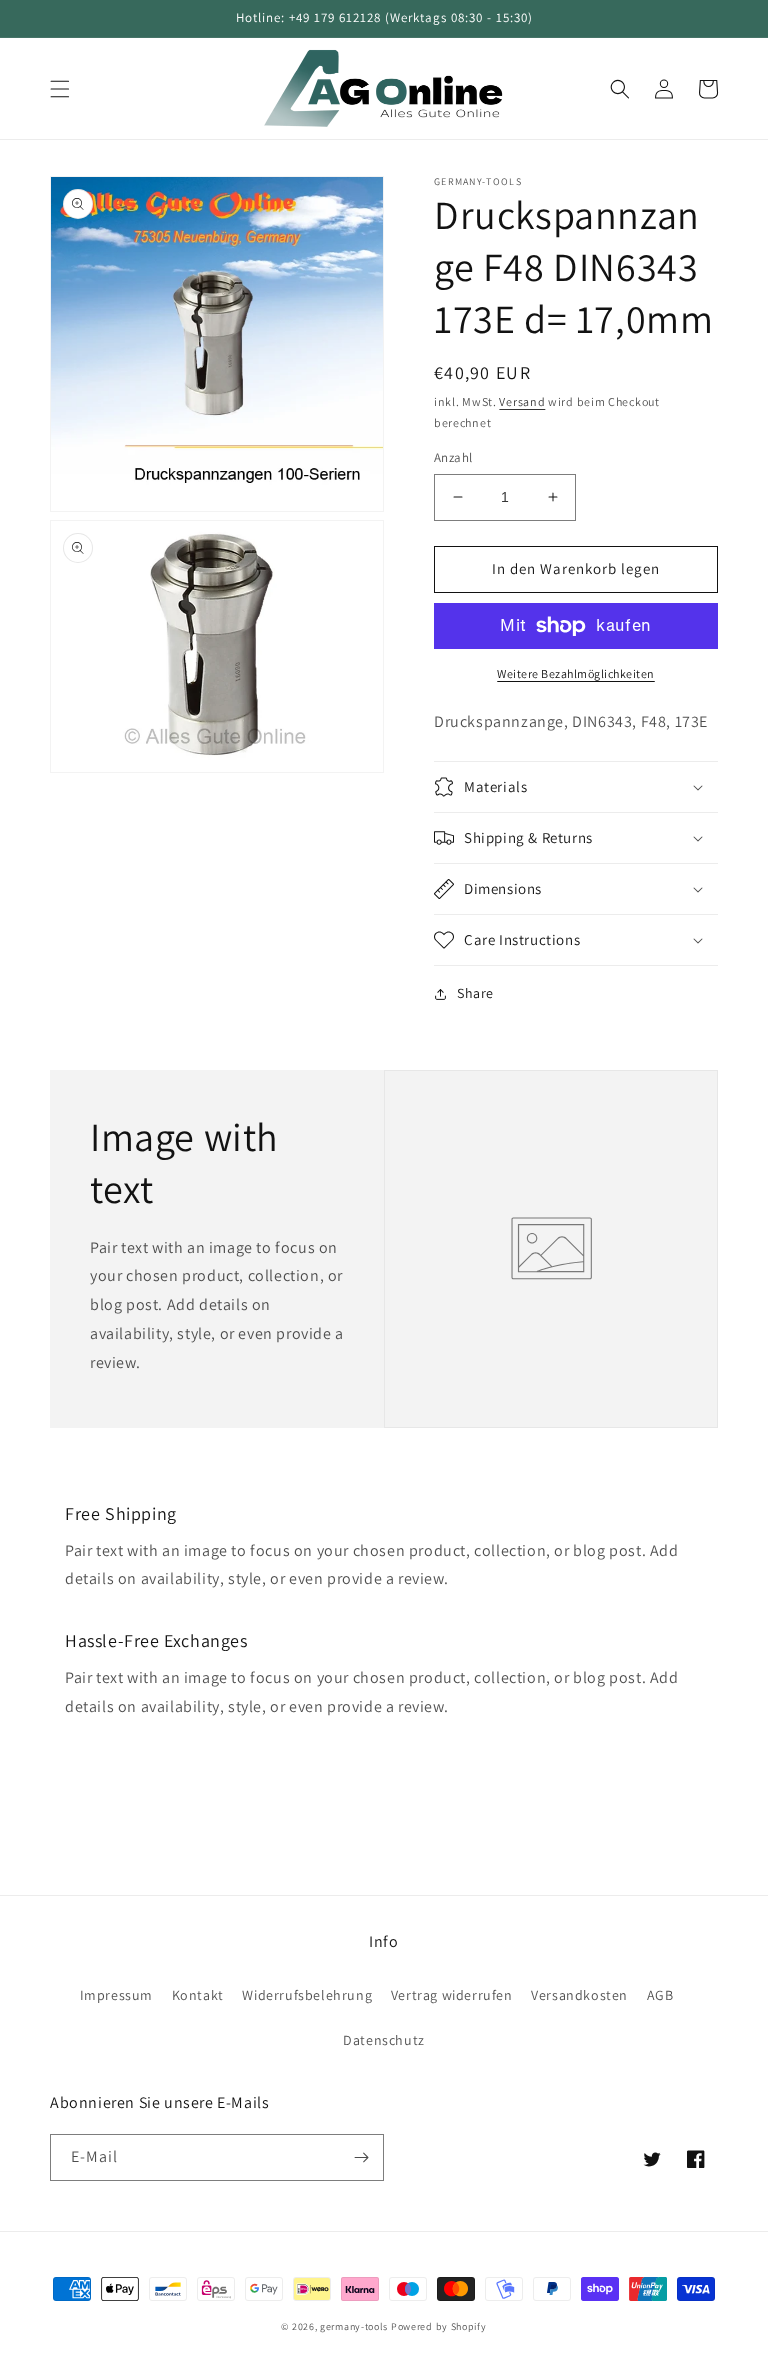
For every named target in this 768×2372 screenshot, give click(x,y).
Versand (522, 401)
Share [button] (475, 993)
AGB (660, 1995)
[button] (60, 89)
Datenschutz (384, 2040)
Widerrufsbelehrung (307, 1995)
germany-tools (354, 2326)
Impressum (116, 1995)
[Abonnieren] (361, 2157)
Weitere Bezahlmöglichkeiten (576, 673)
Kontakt (198, 1995)
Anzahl (453, 457)
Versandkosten (579, 1995)
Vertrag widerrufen (452, 1995)
